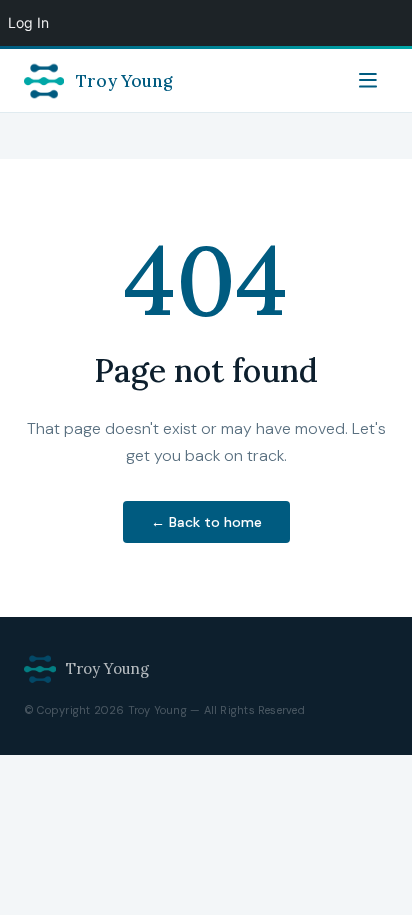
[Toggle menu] (368, 81)
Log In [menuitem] (28, 22)
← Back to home (206, 522)
